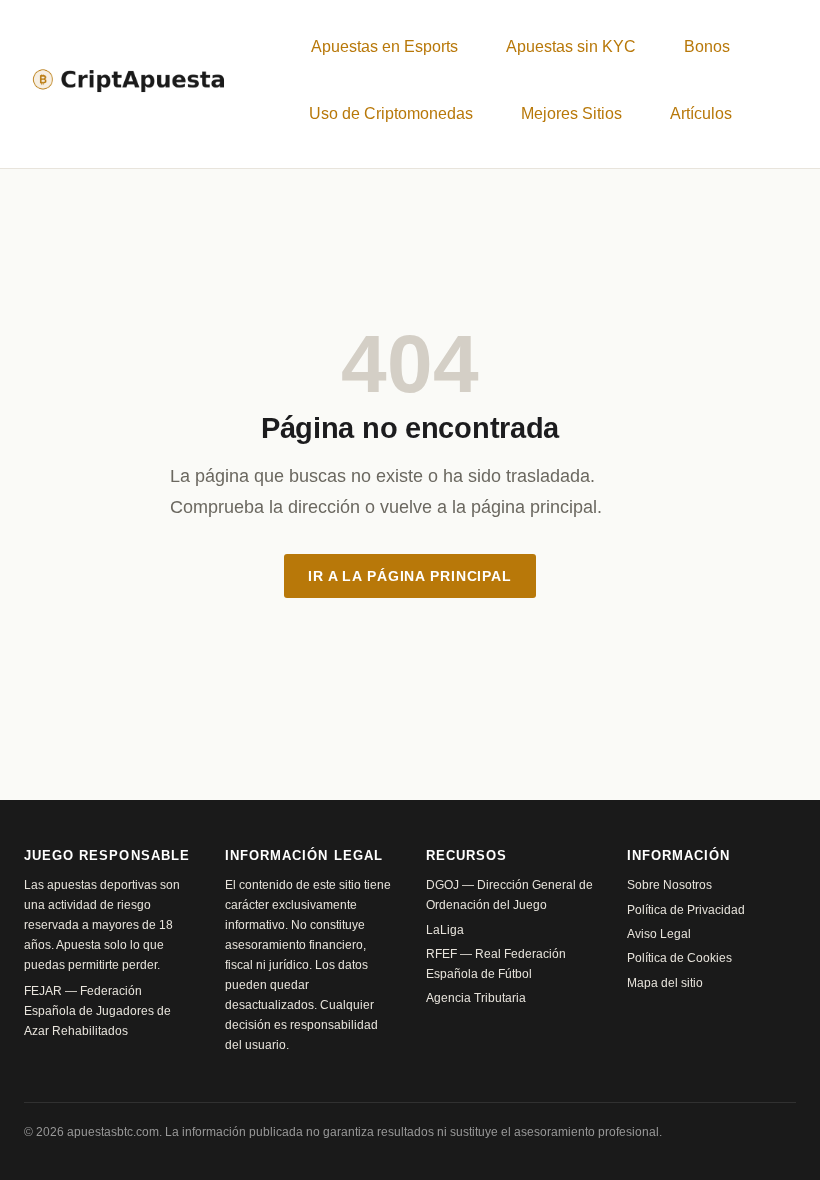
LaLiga (445, 930)
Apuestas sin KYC (571, 46)
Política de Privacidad (686, 910)
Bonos (707, 46)
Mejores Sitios (571, 113)
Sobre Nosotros (669, 885)
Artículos (701, 113)
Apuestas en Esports (384, 46)
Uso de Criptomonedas (391, 113)
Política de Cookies (679, 958)
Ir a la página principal (410, 576)
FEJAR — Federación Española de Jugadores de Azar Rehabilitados (97, 1011)
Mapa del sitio (665, 983)
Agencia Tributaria (476, 998)
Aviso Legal (659, 934)
